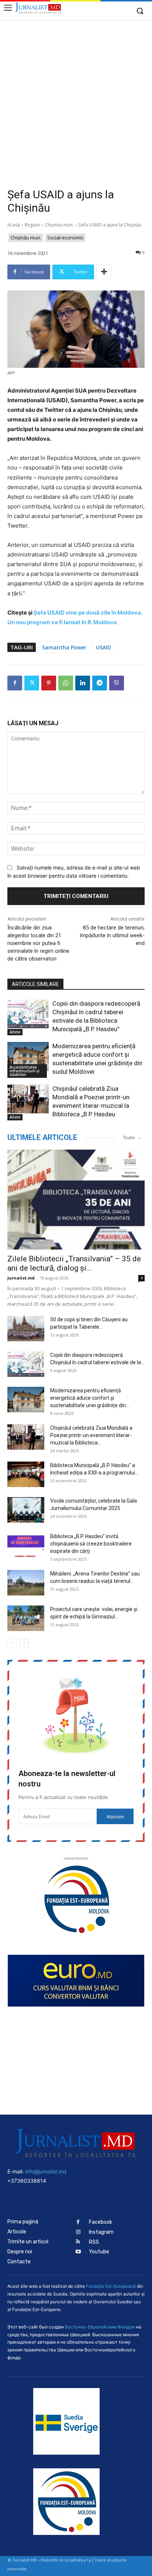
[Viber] (117, 683)
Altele (15, 1032)
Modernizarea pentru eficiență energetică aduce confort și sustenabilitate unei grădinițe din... (90, 1398)
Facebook (101, 2222)
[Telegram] (100, 683)
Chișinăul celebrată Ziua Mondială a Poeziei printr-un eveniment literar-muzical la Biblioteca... (91, 1435)
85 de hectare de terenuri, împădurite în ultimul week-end (112, 935)
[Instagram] (78, 2232)
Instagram (101, 2232)
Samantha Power (64, 647)
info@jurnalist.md (46, 2171)
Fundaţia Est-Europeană (111, 2286)
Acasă (14, 225)
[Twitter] (32, 683)
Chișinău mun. (59, 225)
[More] (104, 272)
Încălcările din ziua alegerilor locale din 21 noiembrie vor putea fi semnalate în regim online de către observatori (38, 943)
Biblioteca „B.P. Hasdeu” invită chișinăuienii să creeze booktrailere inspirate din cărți (91, 1544)
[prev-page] (12, 1643)
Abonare (115, 1817)
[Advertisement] (76, 100)
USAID (103, 647)
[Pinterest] (49, 683)
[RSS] (78, 2242)
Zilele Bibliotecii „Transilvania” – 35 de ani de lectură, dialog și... (74, 1263)
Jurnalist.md (21, 1278)
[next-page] (24, 1643)
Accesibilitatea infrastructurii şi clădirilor (25, 1071)
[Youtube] (78, 2252)
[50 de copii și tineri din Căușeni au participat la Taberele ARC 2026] (26, 1329)
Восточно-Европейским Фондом (100, 2327)
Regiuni (32, 225)
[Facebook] (15, 683)
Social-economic (65, 238)
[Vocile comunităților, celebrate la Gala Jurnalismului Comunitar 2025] (26, 1510)
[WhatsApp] (66, 683)
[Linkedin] (83, 683)
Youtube (99, 2252)
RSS (94, 2242)
